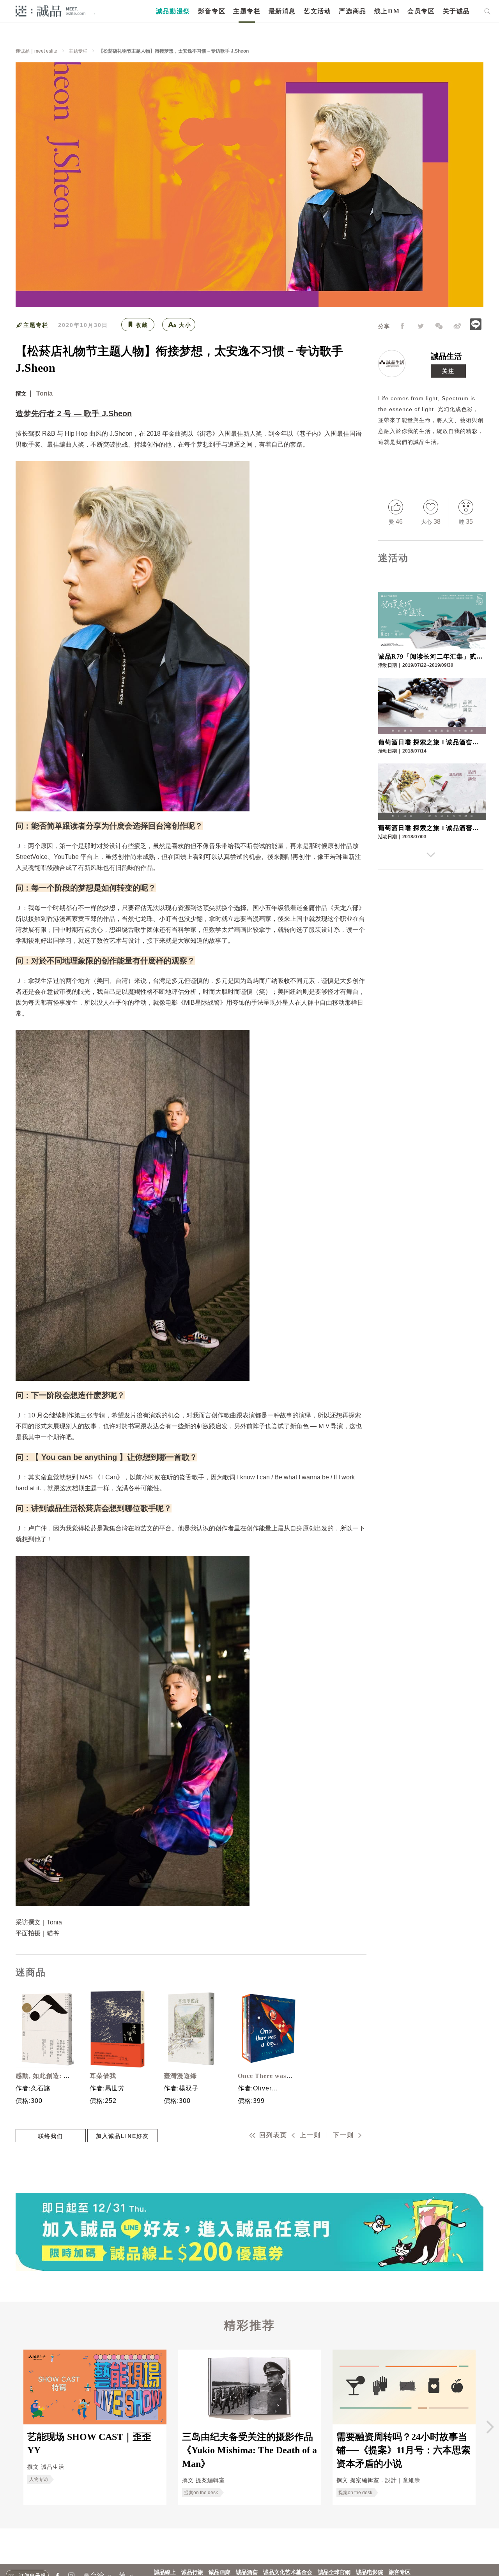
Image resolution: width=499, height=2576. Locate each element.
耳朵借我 (103, 2076)
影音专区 (212, 11)
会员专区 (421, 11)
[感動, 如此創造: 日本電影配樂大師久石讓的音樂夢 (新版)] (43, 2029)
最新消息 (282, 11)
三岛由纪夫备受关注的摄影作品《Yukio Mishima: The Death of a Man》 (249, 2450)
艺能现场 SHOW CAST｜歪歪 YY (89, 2443)
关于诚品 (457, 11)
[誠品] (50, 11)
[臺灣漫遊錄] (191, 2029)
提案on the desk (201, 2493)
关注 (448, 371)
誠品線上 (165, 2572)
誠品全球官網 (334, 2572)
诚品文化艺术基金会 (288, 2572)
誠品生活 (446, 356)
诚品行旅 (192, 2572)
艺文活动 (317, 11)
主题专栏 (247, 11)
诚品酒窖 (247, 2572)
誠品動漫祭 (173, 11)
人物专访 (39, 2479)
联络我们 (51, 2136)
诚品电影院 (370, 2572)
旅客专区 (400, 2572)
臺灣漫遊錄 (180, 2076)
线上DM (387, 11)
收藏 (142, 325)
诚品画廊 (219, 2572)
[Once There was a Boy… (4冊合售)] (265, 2029)
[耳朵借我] (117, 2029)
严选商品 (352, 11)
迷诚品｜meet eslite (36, 51)
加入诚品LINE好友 (122, 2136)
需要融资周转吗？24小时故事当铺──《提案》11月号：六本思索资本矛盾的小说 (403, 2450)
